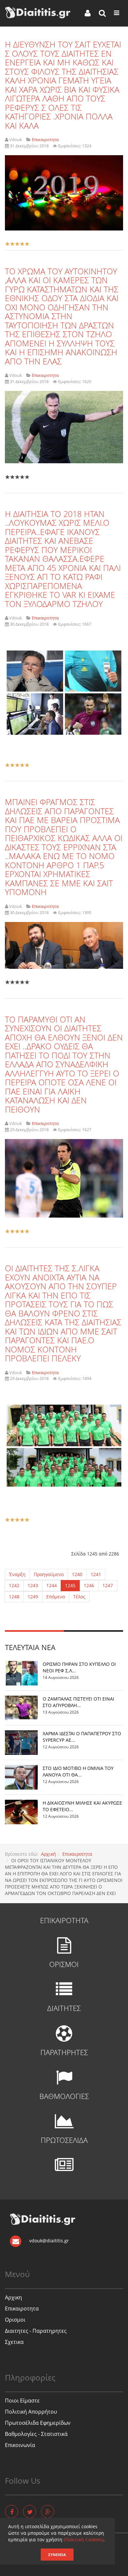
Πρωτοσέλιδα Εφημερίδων (38, 2423)
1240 (77, 1574)
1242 (14, 1585)
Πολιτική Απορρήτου (31, 2412)
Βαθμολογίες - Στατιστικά (36, 2434)
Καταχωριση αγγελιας (29, 2567)
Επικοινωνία (20, 2445)
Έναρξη (17, 1574)
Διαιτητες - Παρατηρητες (36, 2331)
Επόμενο (56, 1597)
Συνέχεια (57, 2555)
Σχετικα (14, 2342)
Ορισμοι (15, 2320)
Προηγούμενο (49, 1574)
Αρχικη (13, 2297)
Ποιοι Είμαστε (22, 2401)
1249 (33, 1597)
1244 (52, 1585)
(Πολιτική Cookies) (84, 2539)
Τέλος (79, 1597)
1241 (96, 1574)
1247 (108, 1585)
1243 (33, 1585)
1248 (14, 1597)
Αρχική (49, 1854)
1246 (89, 1585)
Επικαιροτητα (77, 1854)
